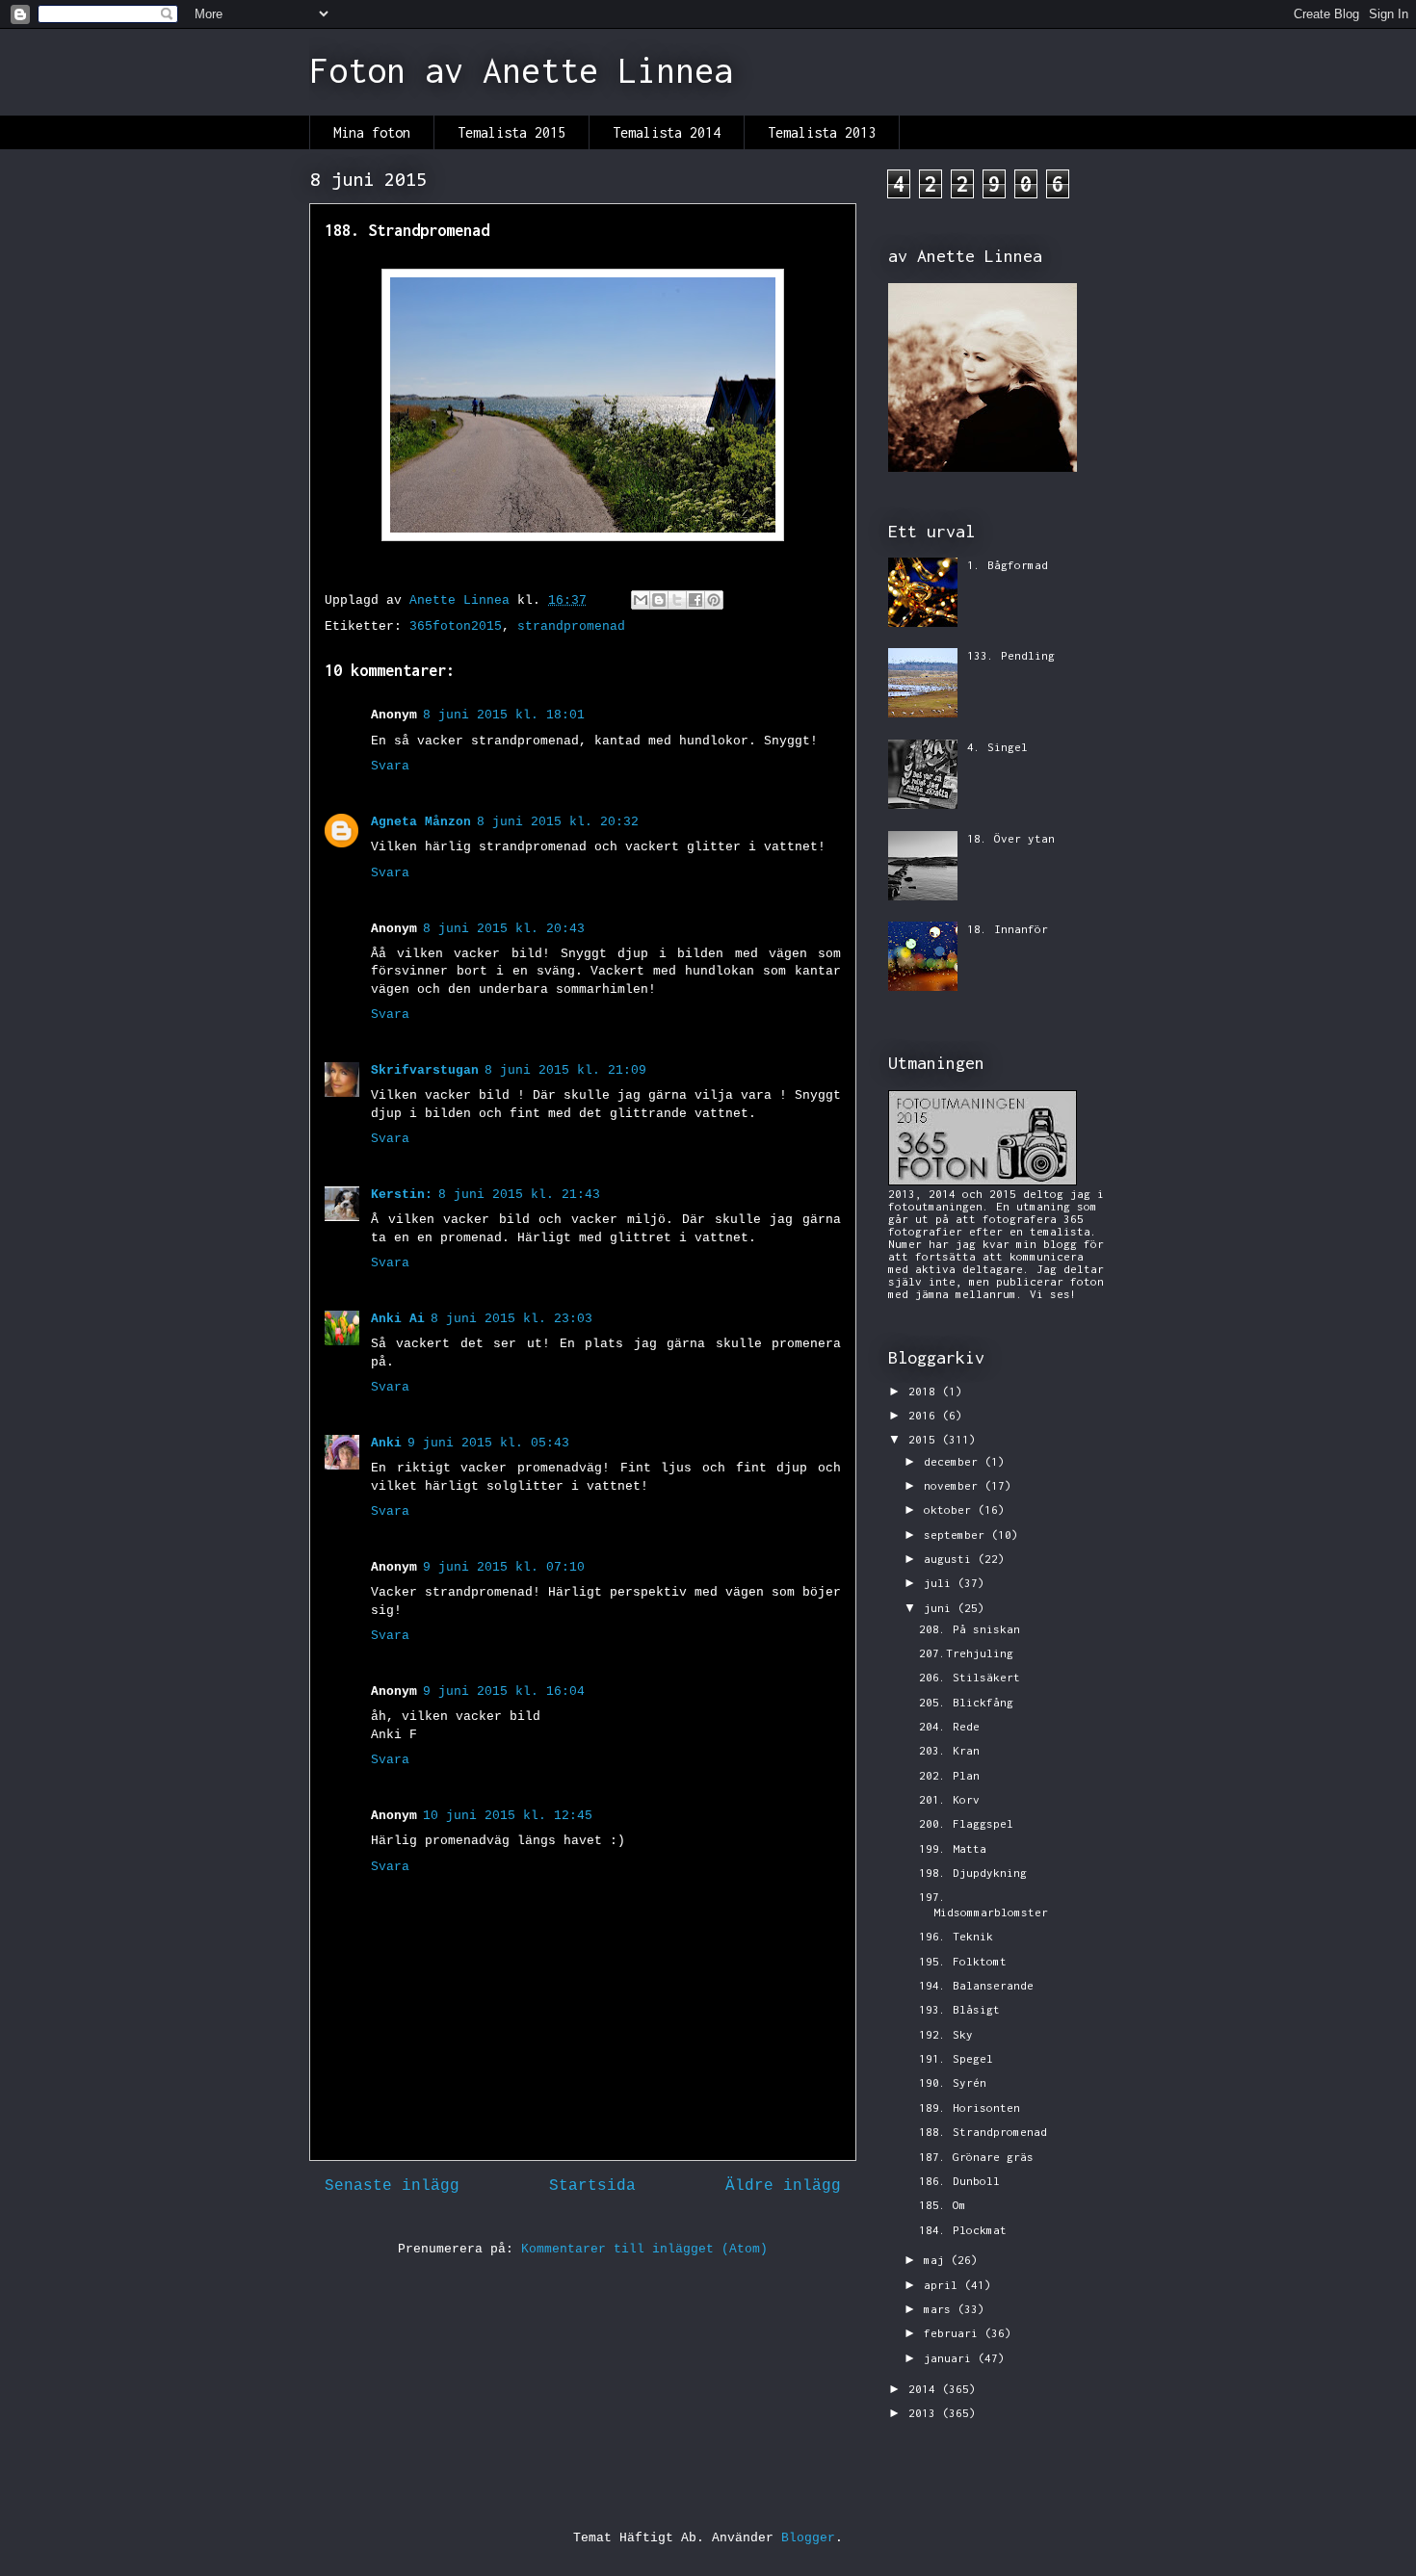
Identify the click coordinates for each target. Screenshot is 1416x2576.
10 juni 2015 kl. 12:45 (508, 1816)
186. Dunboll (959, 2181)
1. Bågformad (1008, 565)
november (954, 1485)
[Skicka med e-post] (641, 600)
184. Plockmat (963, 2230)
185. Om (943, 2205)
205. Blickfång (966, 1702)
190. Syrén (953, 2082)
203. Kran (949, 1750)
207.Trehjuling (966, 1653)
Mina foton (372, 132)
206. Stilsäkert (970, 1677)
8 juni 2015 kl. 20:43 (504, 929)
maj (937, 2260)
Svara (390, 766)
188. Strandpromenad (983, 2132)
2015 (925, 1439)
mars (941, 2309)
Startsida (592, 2186)
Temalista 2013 (822, 132)
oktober (951, 1509)
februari (954, 2333)
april (944, 2285)
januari (951, 2358)
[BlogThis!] (659, 600)
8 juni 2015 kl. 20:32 (558, 822)
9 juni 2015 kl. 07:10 (504, 1567)
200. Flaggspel (966, 1823)
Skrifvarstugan (425, 1070)
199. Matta (953, 1848)
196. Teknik (956, 1936)
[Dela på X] (677, 600)
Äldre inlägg (783, 2186)
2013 (925, 2413)
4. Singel (997, 747)
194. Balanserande (976, 1985)
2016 (925, 1415)
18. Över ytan (1011, 838)
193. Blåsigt (959, 2009)
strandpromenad (571, 626)
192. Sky (946, 2034)
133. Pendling (1011, 655)
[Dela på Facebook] (695, 600)
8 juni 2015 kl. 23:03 (511, 1319)
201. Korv (949, 1799)
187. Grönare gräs (976, 2157)
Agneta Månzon (421, 822)
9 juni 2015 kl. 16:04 (504, 1691)
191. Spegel (956, 2058)
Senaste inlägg (392, 2186)
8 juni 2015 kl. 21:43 (519, 1195)
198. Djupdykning (973, 1873)
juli (941, 1583)
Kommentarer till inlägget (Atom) (644, 2249)
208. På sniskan (970, 1629)
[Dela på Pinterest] (714, 600)
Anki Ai (398, 1319)
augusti (951, 1559)
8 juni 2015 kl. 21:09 (565, 1070)
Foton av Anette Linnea (521, 70)
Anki (386, 1443)
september (957, 1535)
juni (941, 1608)
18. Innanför (1008, 929)
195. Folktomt (963, 1961)
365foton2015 (456, 626)
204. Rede (949, 1726)
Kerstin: (402, 1195)
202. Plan (949, 1775)
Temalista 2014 (667, 132)
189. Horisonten (970, 2108)
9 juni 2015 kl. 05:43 (488, 1443)
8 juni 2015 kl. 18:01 (504, 715)
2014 (925, 2389)
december (954, 1461)
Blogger (808, 2538)
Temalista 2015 (511, 132)
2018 (925, 1391)
